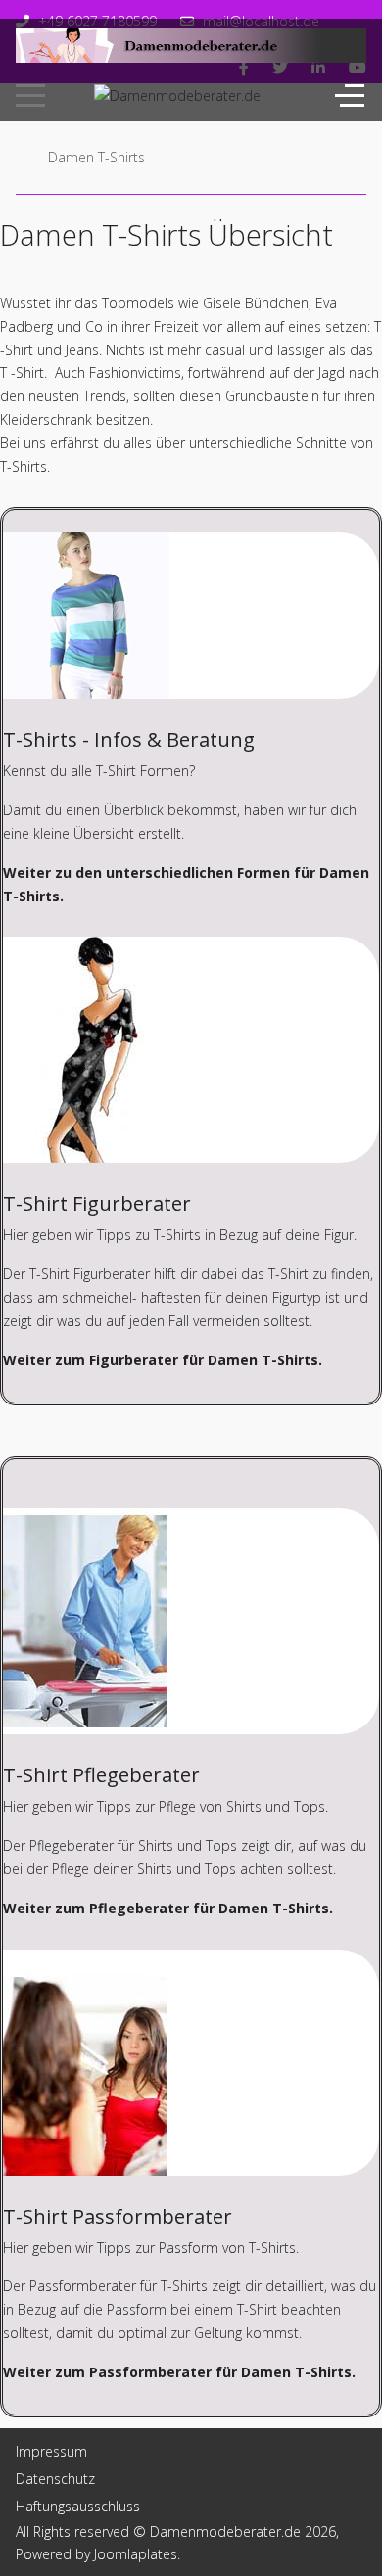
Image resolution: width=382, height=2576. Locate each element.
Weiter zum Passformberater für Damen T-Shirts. (179, 2372)
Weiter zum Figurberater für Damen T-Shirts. (163, 1360)
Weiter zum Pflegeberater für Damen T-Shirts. (168, 1908)
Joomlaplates (136, 2554)
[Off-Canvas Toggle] (350, 95)
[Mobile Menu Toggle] (30, 95)
